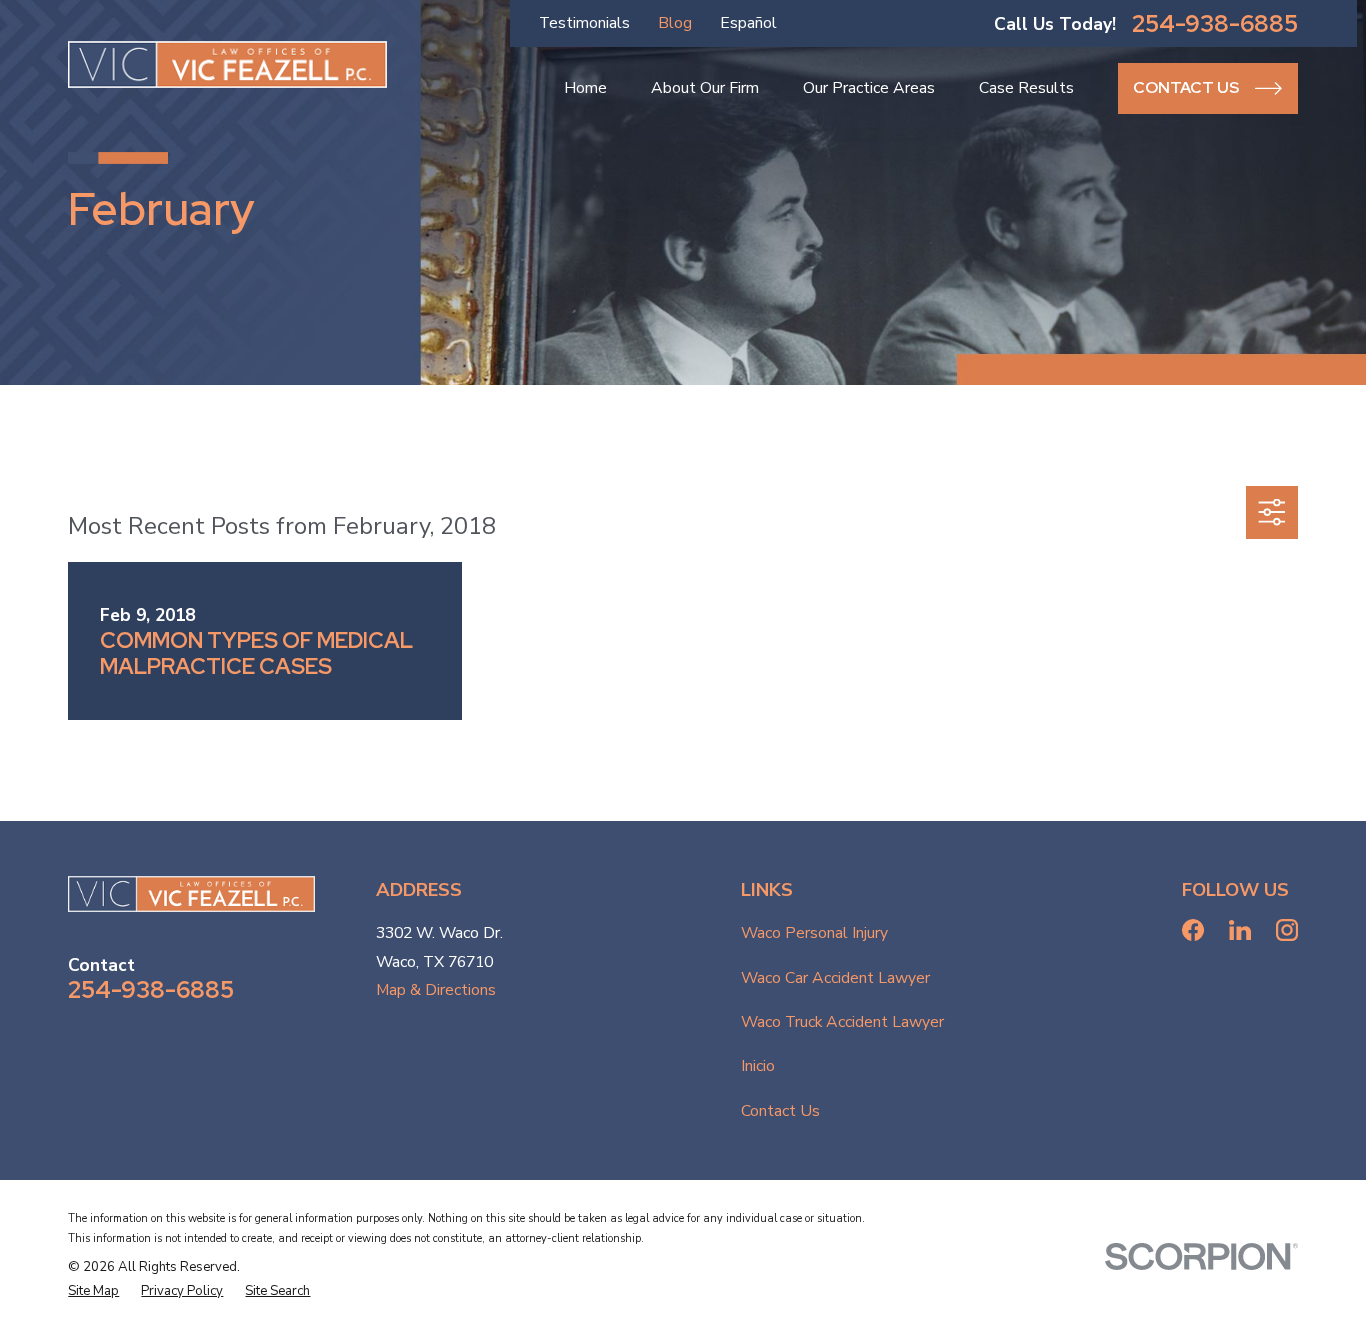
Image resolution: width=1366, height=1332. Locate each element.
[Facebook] (1193, 930)
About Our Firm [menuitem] (705, 88)
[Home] (227, 64)
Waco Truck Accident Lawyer (842, 1022)
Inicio (758, 1066)
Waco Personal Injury (814, 933)
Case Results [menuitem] (1026, 88)
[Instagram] (1287, 930)
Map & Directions (436, 990)
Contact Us (780, 1111)
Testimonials (584, 23)
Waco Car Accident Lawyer (835, 978)
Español (748, 23)
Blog (675, 23)
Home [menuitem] (585, 88)
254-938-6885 (1215, 24)
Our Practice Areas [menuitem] (869, 88)
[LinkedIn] (1240, 930)
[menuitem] (93, 1292)
